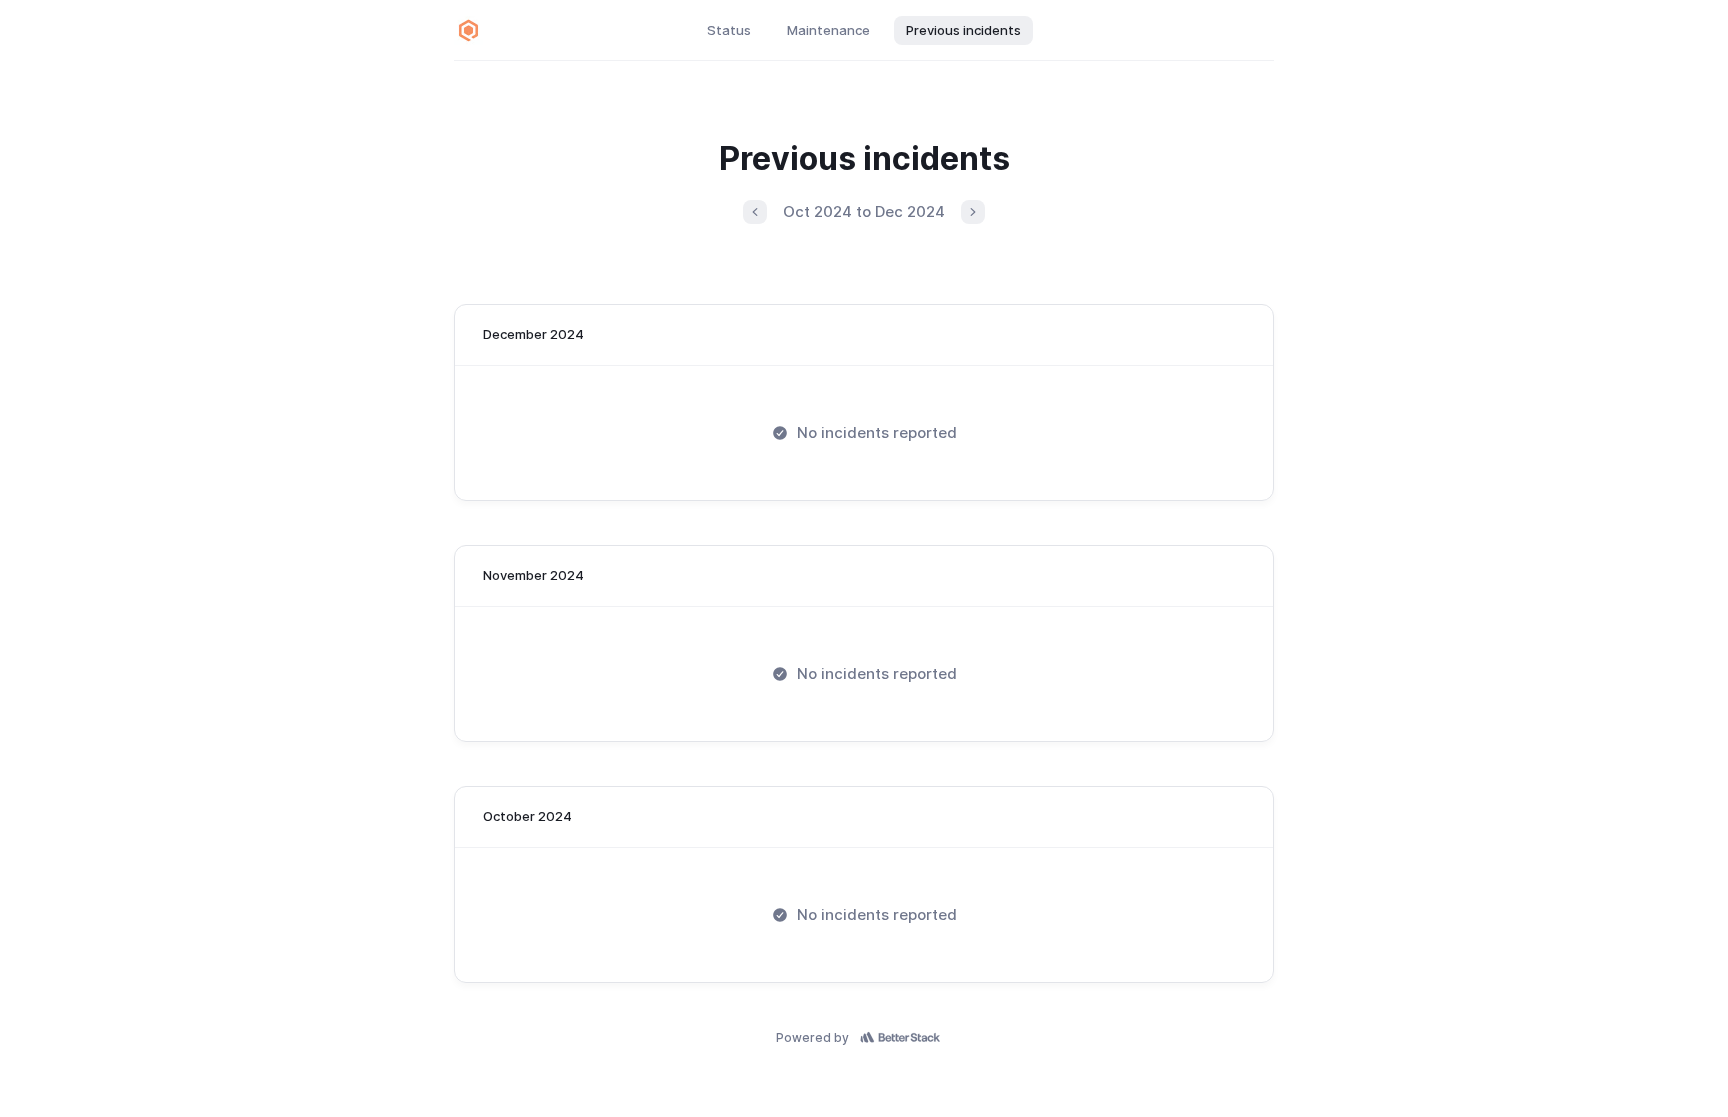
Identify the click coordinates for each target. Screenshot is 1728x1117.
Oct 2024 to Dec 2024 (864, 211)
